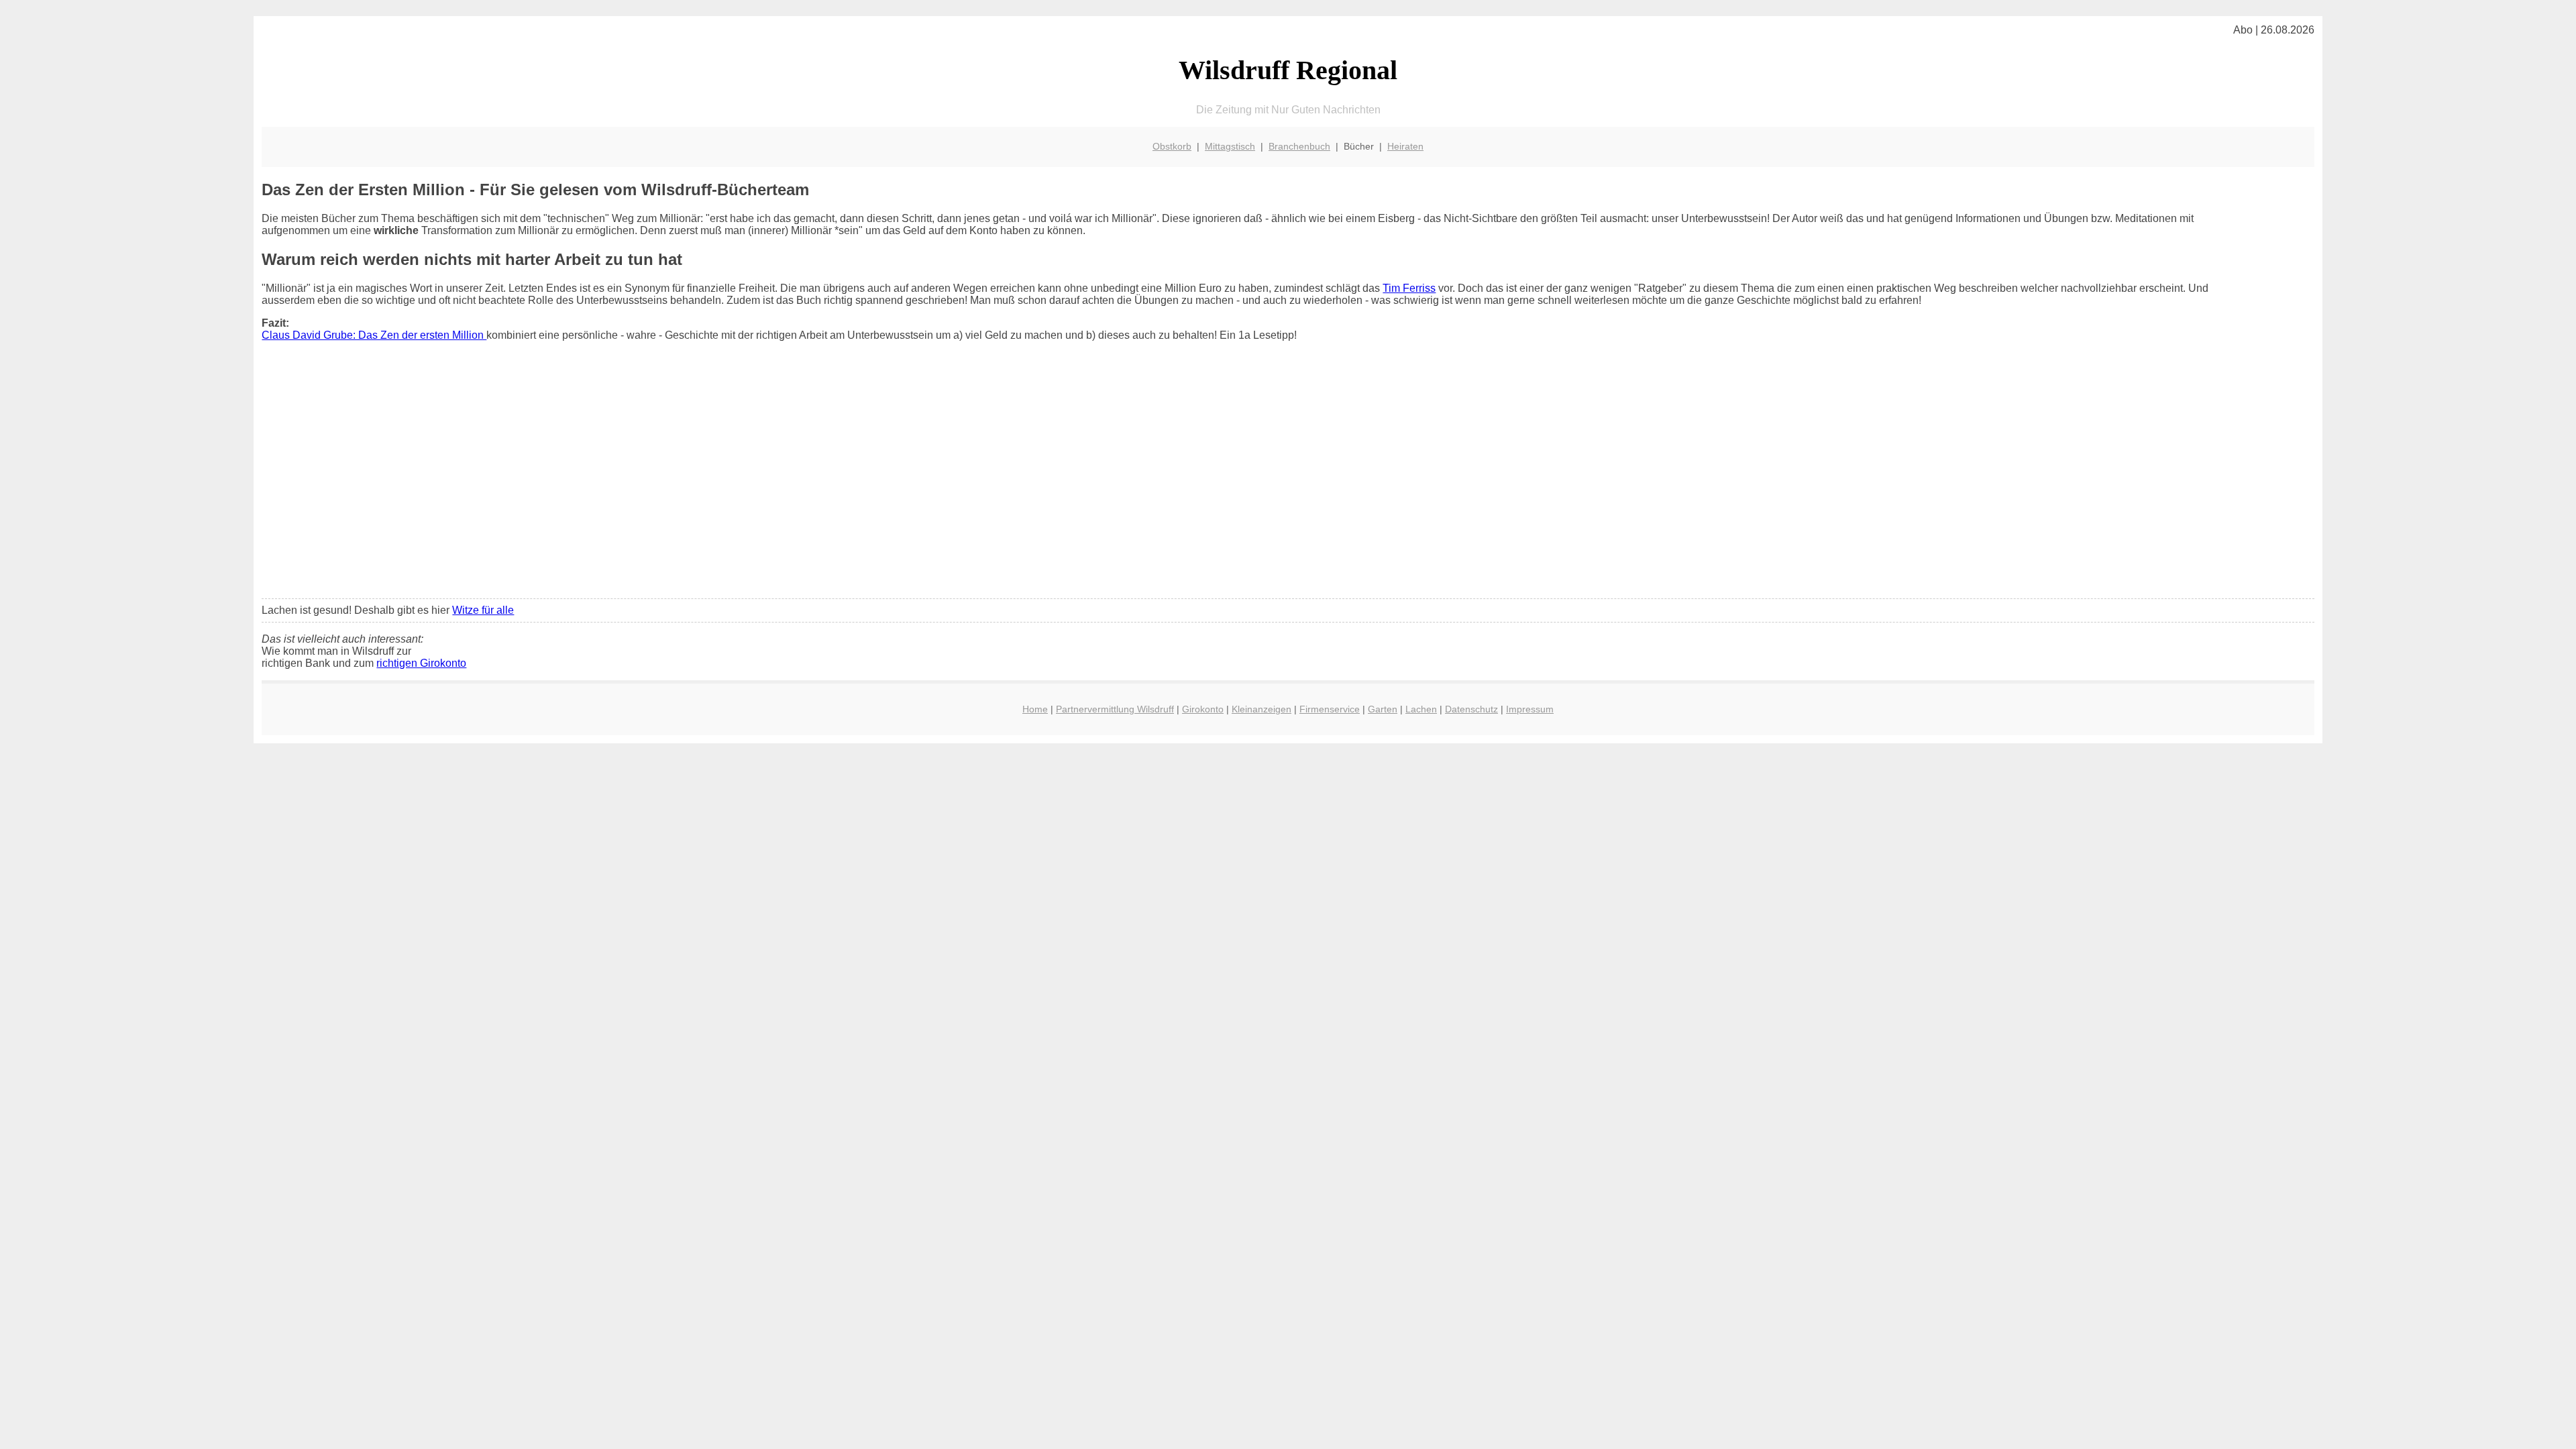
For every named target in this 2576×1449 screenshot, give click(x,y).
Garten (1383, 709)
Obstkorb (1172, 146)
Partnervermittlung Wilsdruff (1115, 709)
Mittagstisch (1230, 146)
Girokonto (1203, 709)
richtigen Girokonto (421, 663)
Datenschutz (1471, 709)
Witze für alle (483, 610)
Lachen (1421, 709)
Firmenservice (1330, 709)
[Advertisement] (1288, 488)
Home (1035, 709)
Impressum (1530, 709)
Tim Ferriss (1409, 288)
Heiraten (1405, 146)
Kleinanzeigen (1262, 709)
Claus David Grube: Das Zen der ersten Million (374, 335)
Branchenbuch (1299, 146)
